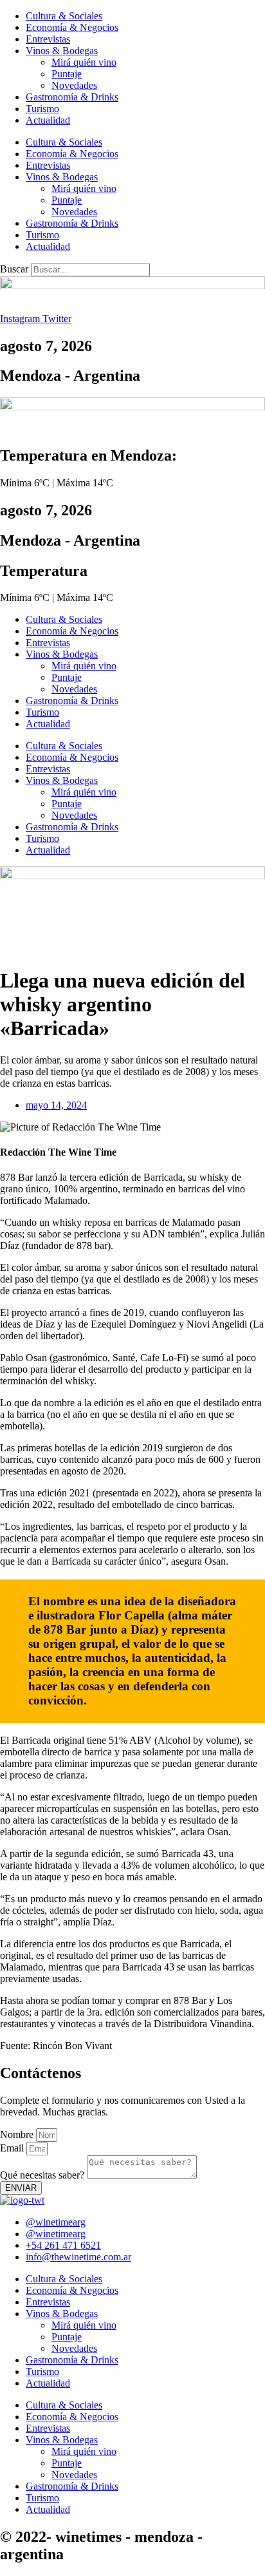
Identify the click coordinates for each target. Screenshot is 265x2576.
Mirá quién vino (84, 62)
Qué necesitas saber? (43, 2175)
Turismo (42, 109)
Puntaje (67, 74)
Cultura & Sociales (64, 16)
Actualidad (48, 120)
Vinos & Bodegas (62, 51)
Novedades (74, 85)
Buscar (14, 269)
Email (13, 2148)
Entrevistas (48, 39)
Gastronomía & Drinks (72, 97)
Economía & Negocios (72, 27)
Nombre (18, 2134)
